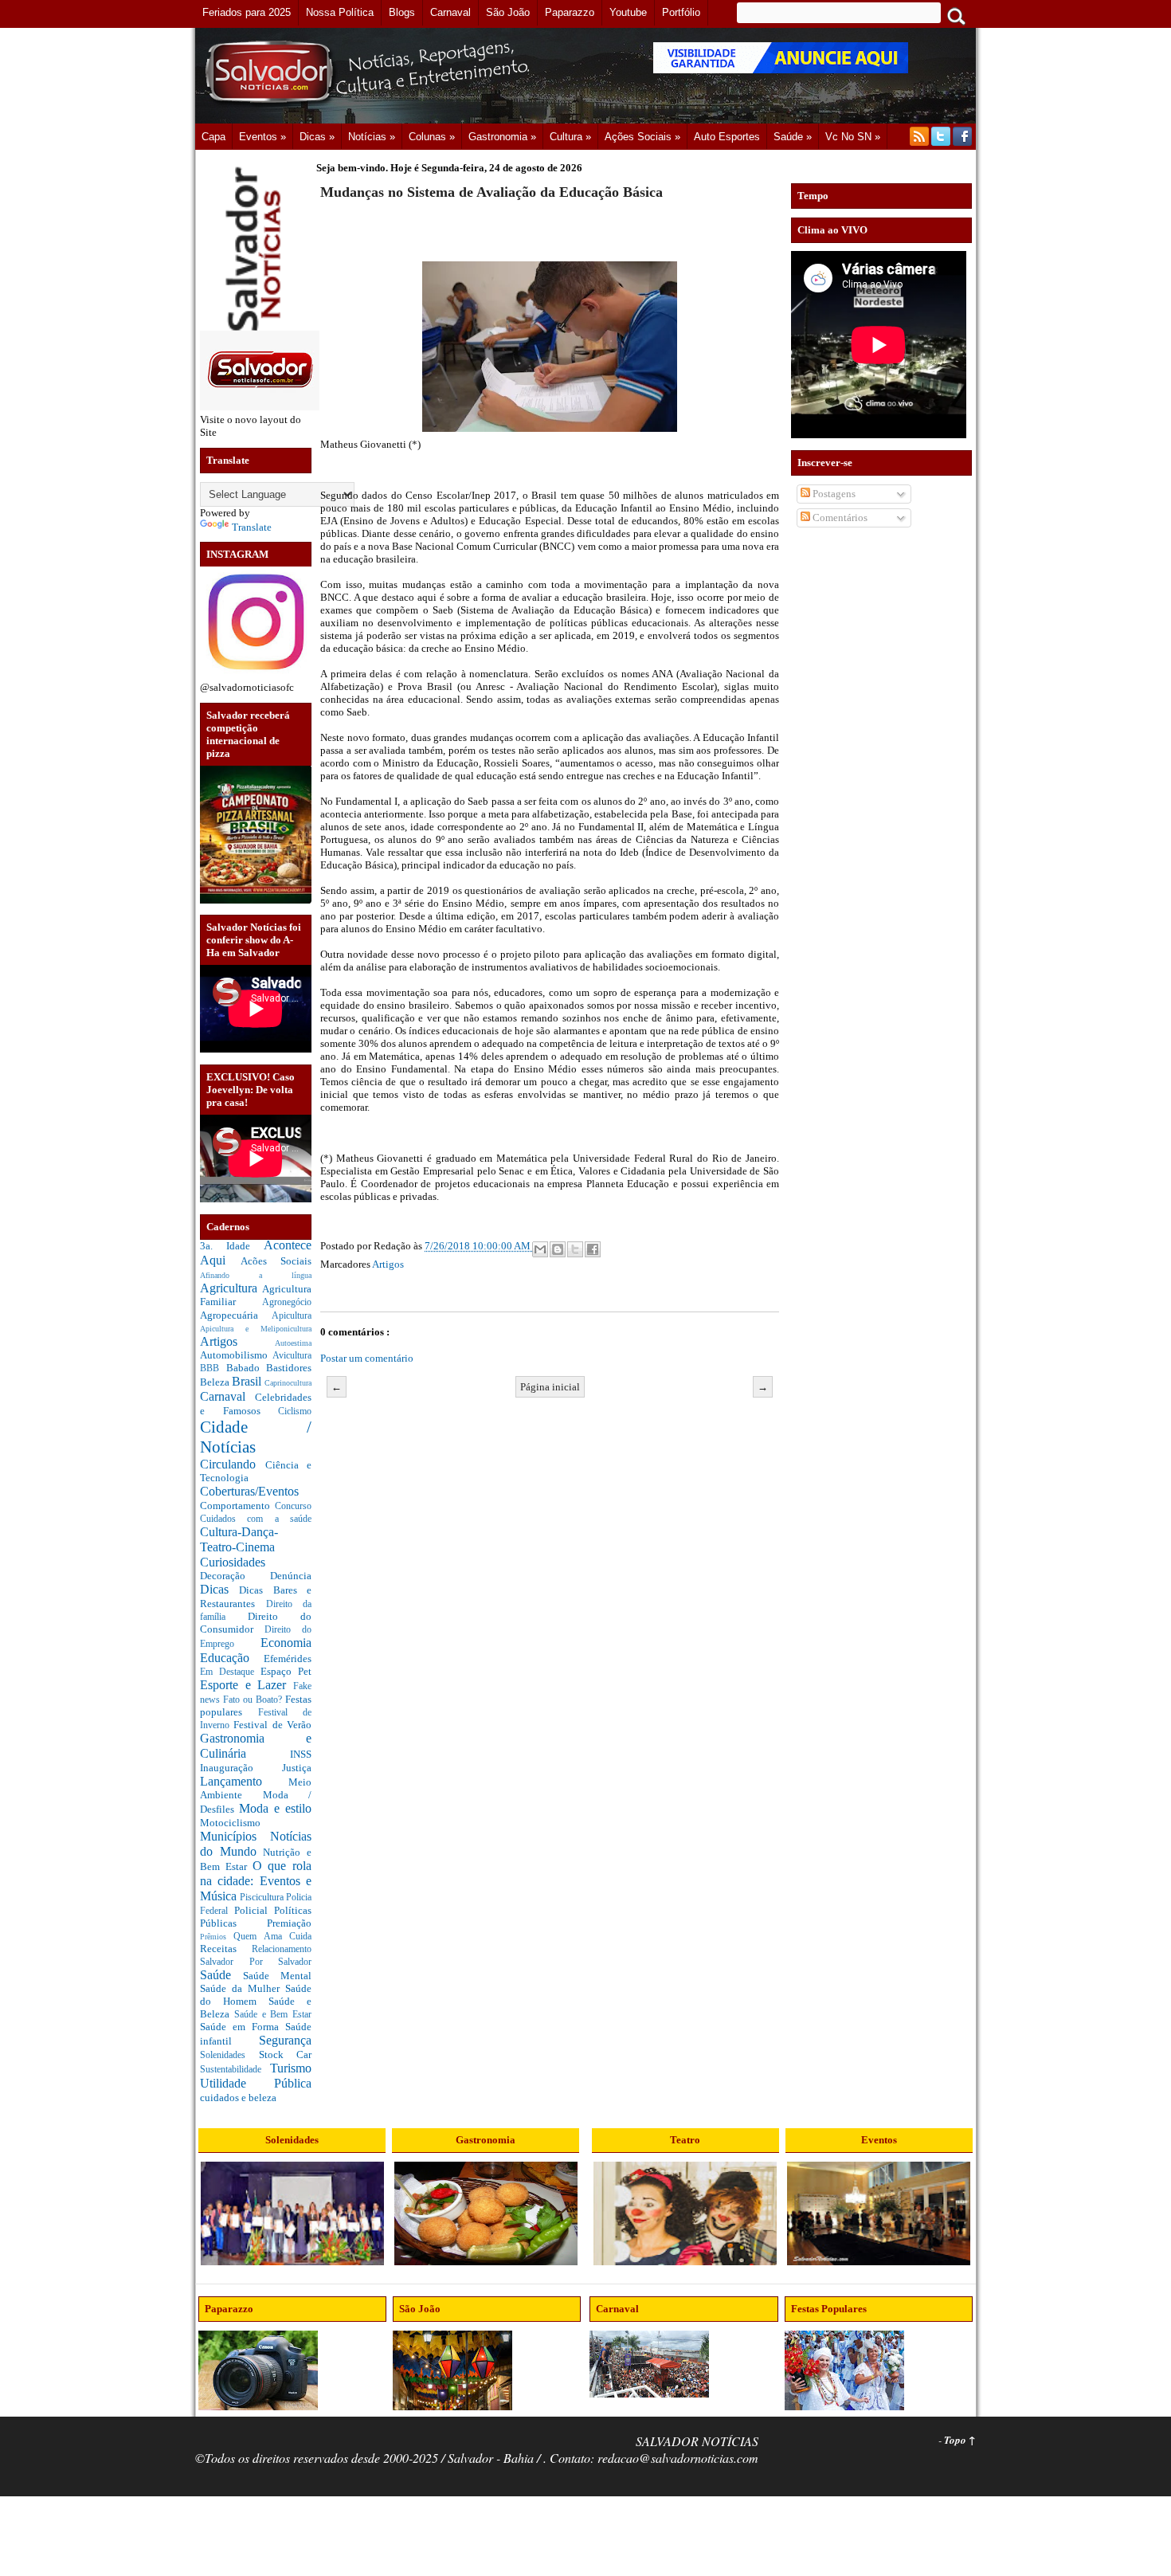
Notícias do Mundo (256, 1844)
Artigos (237, 1341)
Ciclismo (295, 1412)
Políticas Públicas (256, 1917)
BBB (213, 1368)
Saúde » (793, 137)
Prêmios (217, 1937)
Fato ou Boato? (254, 1700)
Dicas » (317, 137)
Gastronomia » (502, 137)
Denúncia (291, 1576)
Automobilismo (236, 1355)
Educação (232, 1658)
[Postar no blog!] (558, 1249)
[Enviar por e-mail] (540, 1249)
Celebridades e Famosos (256, 1404)
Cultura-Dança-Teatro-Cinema (239, 1539)
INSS (301, 1754)
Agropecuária (236, 1315)
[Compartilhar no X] (575, 1249)
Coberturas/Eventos (249, 1491)
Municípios (235, 1836)
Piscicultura (263, 1898)
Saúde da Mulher (243, 1988)
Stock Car (286, 2055)
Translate (252, 527)
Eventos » (262, 137)
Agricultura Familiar (256, 1296)
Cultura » (570, 137)
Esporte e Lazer (247, 1685)
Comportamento (237, 1506)
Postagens (833, 494)
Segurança (285, 2040)
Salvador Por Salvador (256, 1962)
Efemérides (288, 1659)
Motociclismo (230, 1823)
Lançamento (244, 1781)
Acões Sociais (276, 1261)
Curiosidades (233, 1562)
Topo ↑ (960, 2440)
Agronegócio (287, 1302)
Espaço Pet (286, 1671)
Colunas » (432, 137)
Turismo (291, 2068)
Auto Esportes (727, 137)
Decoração (235, 1576)
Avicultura (292, 1356)
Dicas (219, 1589)
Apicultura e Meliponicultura (256, 1329)
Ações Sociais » (642, 137)
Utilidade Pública (256, 2083)
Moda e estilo (275, 1808)
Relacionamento (282, 1949)
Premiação (289, 1923)
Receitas (226, 1949)
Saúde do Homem (256, 1995)
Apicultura (292, 1316)
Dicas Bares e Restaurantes (256, 1597)
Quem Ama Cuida (272, 1937)
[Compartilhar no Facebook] (593, 1249)
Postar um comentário (367, 1358)
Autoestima (293, 1343)
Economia (286, 1643)
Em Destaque (230, 1672)
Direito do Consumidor (256, 1623)
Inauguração (241, 1768)
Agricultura (231, 1288)
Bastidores (289, 1368)
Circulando (233, 1464)
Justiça (297, 1768)
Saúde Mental (277, 1976)
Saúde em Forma (243, 2027)
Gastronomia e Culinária (256, 1746)
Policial (254, 1910)
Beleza (216, 1382)
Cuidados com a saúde (256, 1519)
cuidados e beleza (238, 2098)
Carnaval (227, 1396)
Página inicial (550, 1387)
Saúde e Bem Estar (273, 2015)
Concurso (293, 1506)
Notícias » (372, 137)
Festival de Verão (272, 1725)
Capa (213, 137)
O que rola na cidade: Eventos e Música (256, 1880)
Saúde (221, 1975)
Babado (247, 1368)
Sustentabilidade (235, 2070)
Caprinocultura (288, 1383)
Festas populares (256, 1706)
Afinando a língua (256, 1275)
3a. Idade (232, 1246)
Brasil (248, 1381)
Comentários (839, 518)
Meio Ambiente (256, 1789)
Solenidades (229, 2055)
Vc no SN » (853, 137)
